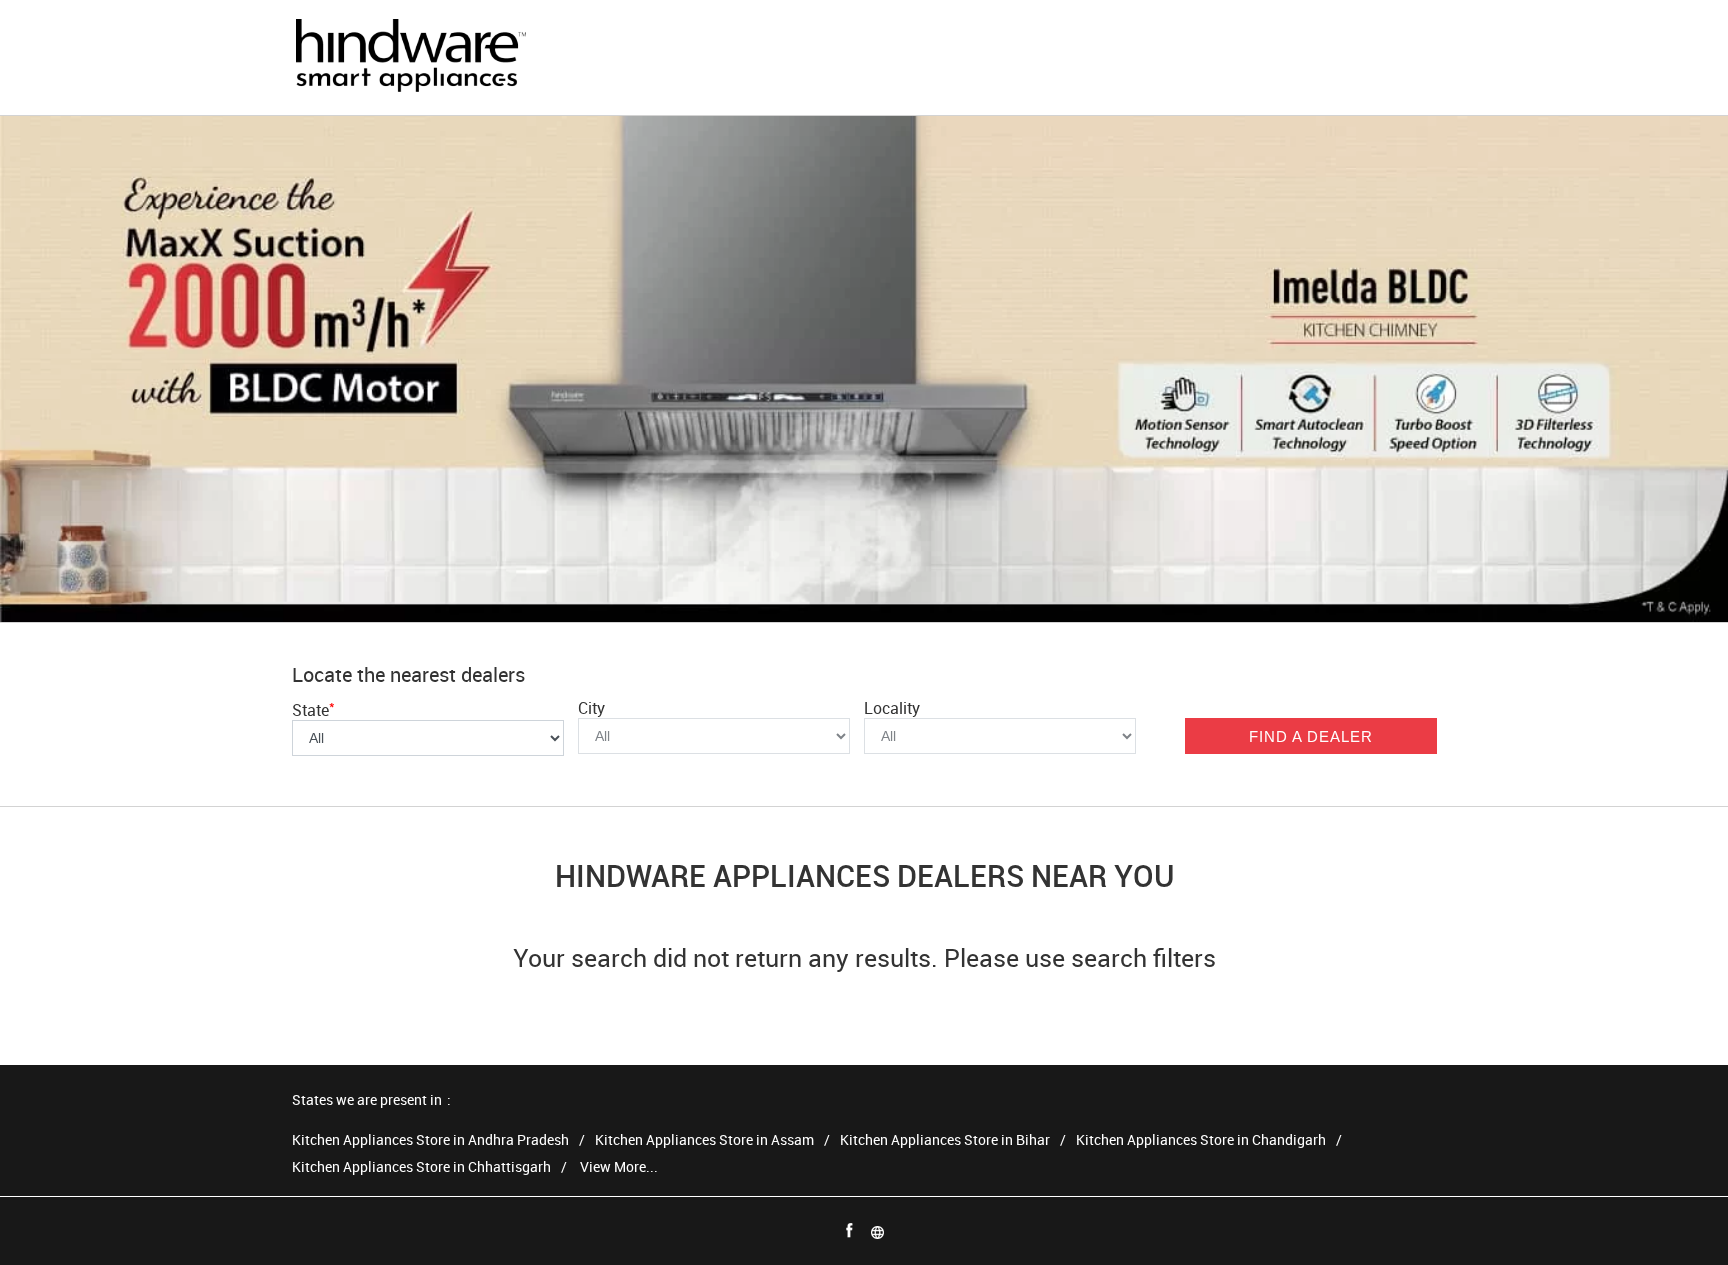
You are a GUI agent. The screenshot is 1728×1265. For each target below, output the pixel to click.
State (313, 710)
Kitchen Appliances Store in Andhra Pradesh (430, 1140)
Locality (892, 708)
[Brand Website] (878, 1231)
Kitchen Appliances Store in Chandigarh (1201, 1140)
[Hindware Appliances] (410, 57)
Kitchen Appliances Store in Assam (704, 1140)
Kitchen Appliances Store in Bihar (945, 1140)
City (591, 708)
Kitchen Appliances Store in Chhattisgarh (421, 1167)
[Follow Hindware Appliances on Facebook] (850, 1231)
